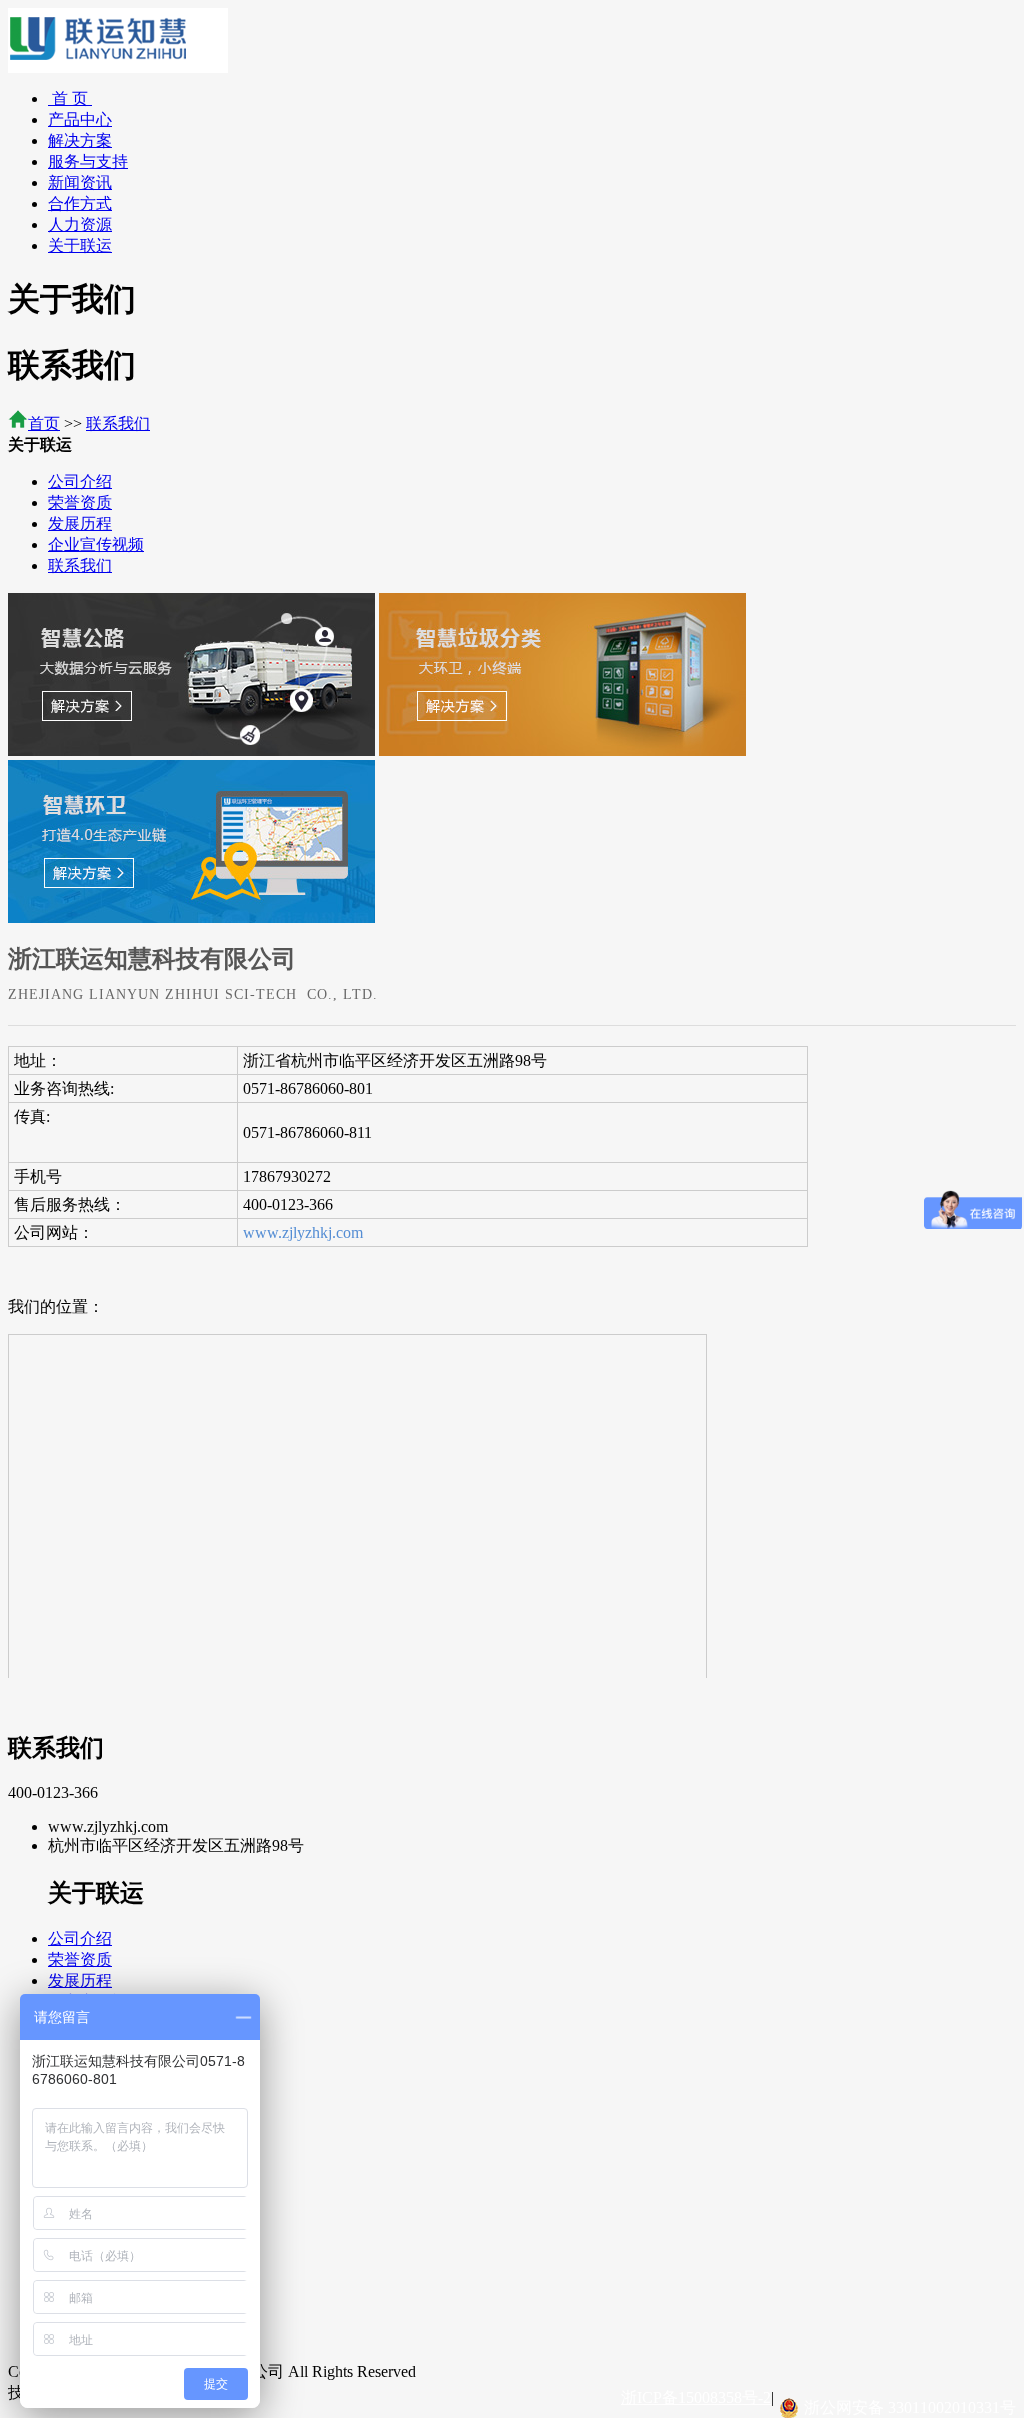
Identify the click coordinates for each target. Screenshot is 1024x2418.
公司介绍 (80, 481)
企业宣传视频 (96, 544)
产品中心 (80, 119)
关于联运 (80, 245)
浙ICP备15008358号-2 (696, 2397)
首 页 (70, 98)
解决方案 (80, 140)
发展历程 (80, 523)
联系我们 (118, 423)
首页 (44, 423)
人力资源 (80, 224)
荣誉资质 (80, 502)
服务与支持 (88, 161)
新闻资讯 (80, 182)
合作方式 (80, 203)
